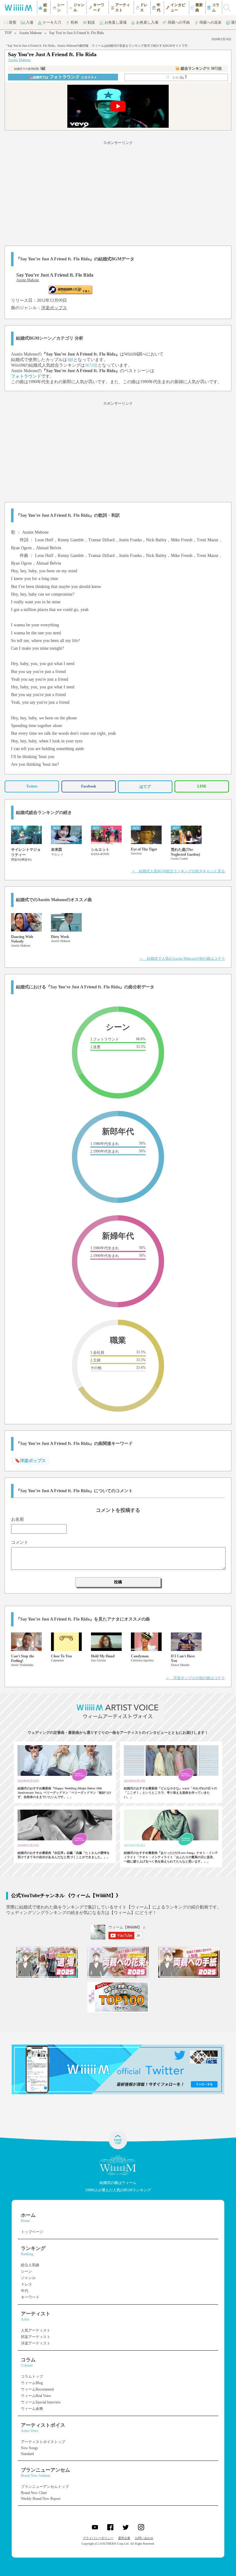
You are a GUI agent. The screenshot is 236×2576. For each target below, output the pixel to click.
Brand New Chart (34, 2493)
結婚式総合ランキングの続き (44, 813)
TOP (8, 33)
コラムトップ (32, 2376)
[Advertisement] (118, 192)
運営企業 (124, 2538)
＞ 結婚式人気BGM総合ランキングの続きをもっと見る (178, 871)
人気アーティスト (36, 2330)
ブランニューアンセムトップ (45, 2487)
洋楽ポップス (54, 308)
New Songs (29, 2448)
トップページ (32, 2232)
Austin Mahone (30, 33)
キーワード (30, 2297)
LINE (202, 786)
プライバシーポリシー (98, 2538)
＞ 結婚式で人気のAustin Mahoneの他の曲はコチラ (182, 959)
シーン (26, 2271)
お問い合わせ (144, 2538)
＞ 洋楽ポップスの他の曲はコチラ (195, 1678)
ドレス (26, 2284)
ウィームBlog (32, 2383)
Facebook (89, 786)
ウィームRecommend (37, 2389)
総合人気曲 (30, 2265)
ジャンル (28, 2278)
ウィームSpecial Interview (41, 2402)
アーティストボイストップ (43, 2442)
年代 (25, 2291)
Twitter (32, 786)
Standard (27, 2454)
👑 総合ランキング (199, 68)
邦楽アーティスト (36, 2337)
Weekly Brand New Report (41, 2499)
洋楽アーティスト (36, 2343)
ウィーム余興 (32, 2409)
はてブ (145, 787)
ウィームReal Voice (36, 2396)
